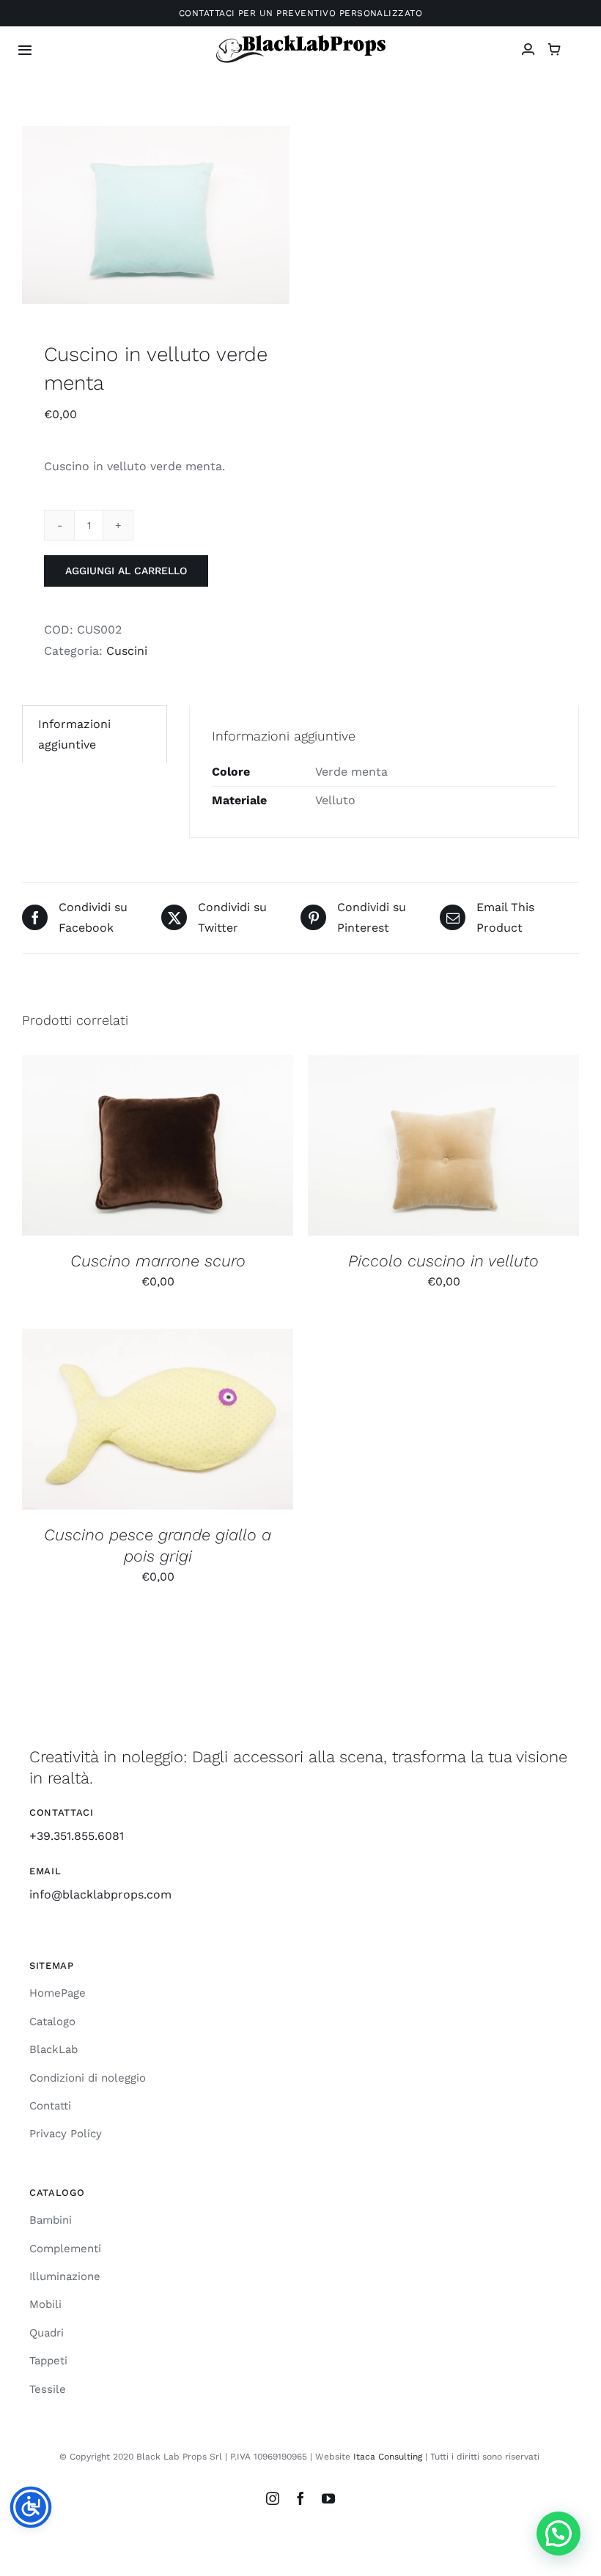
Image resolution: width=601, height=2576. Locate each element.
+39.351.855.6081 (77, 1836)
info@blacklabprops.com (100, 1894)
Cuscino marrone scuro (158, 1261)
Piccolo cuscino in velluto (443, 1261)
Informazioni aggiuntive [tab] (74, 734)
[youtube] (328, 2498)
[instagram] (273, 2498)
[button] (558, 2534)
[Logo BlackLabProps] (301, 38)
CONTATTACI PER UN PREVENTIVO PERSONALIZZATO (301, 13)
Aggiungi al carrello (126, 571)
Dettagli (236, 1147)
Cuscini (127, 651)
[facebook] (300, 2498)
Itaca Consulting (388, 2457)
